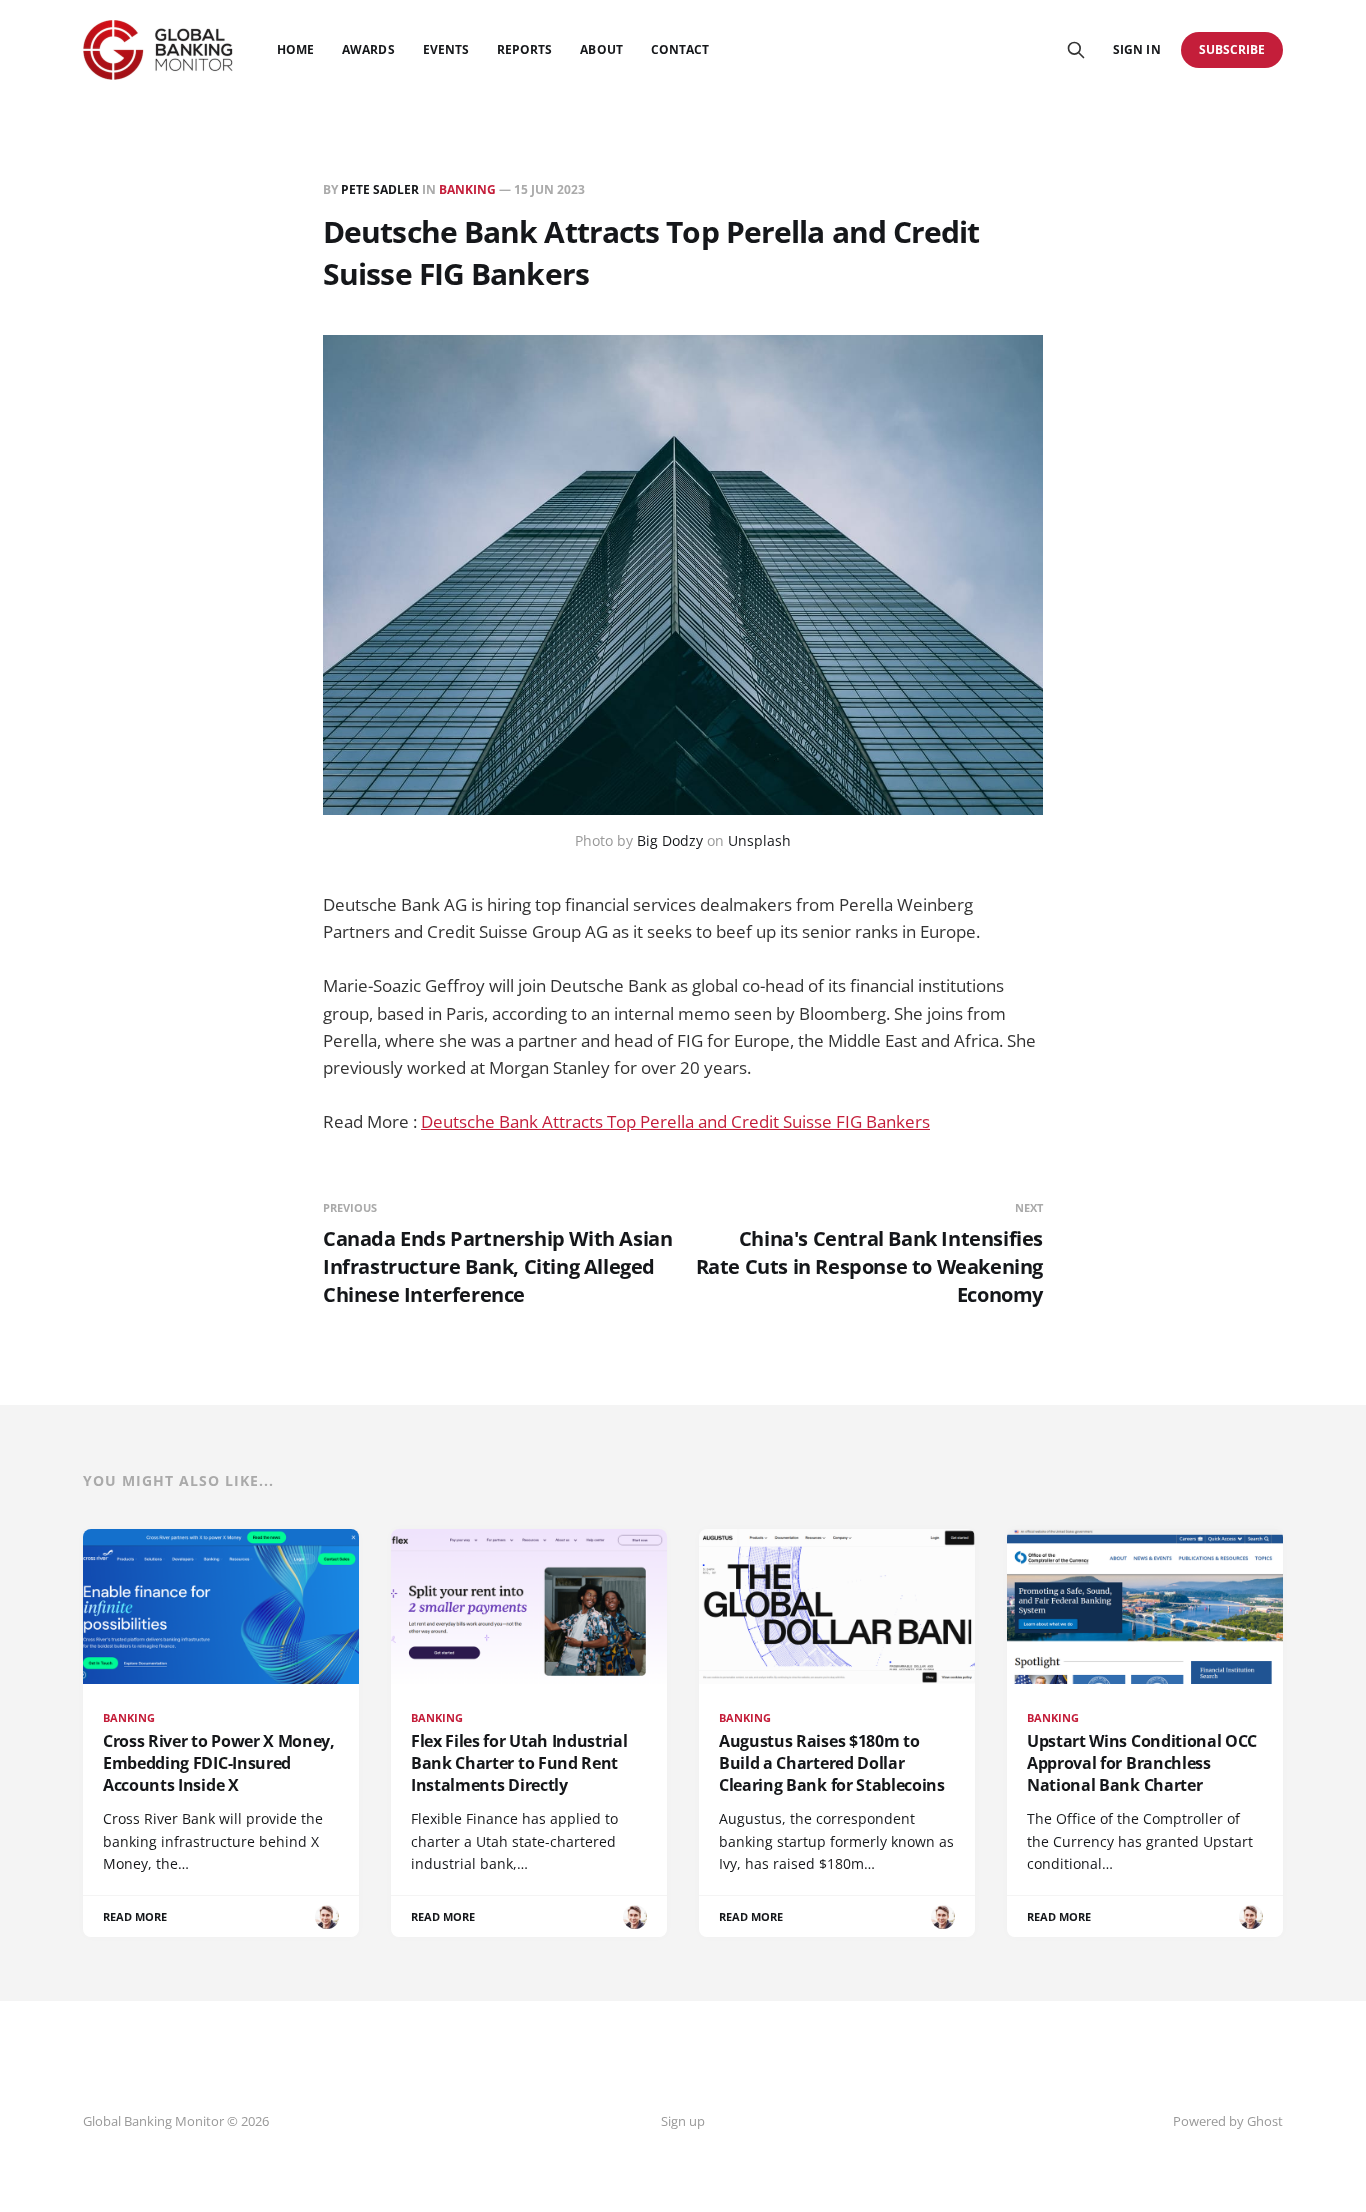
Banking (467, 189)
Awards (368, 49)
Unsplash (759, 840)
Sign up (683, 2121)
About (601, 49)
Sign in (1136, 49)
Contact (680, 49)
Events (446, 49)
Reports (524, 49)
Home (295, 49)
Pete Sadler (380, 189)
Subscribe (1232, 49)
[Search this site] (1076, 50)
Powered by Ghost (1228, 2121)
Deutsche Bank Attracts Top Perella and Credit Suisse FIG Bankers (675, 1121)
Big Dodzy (670, 840)
